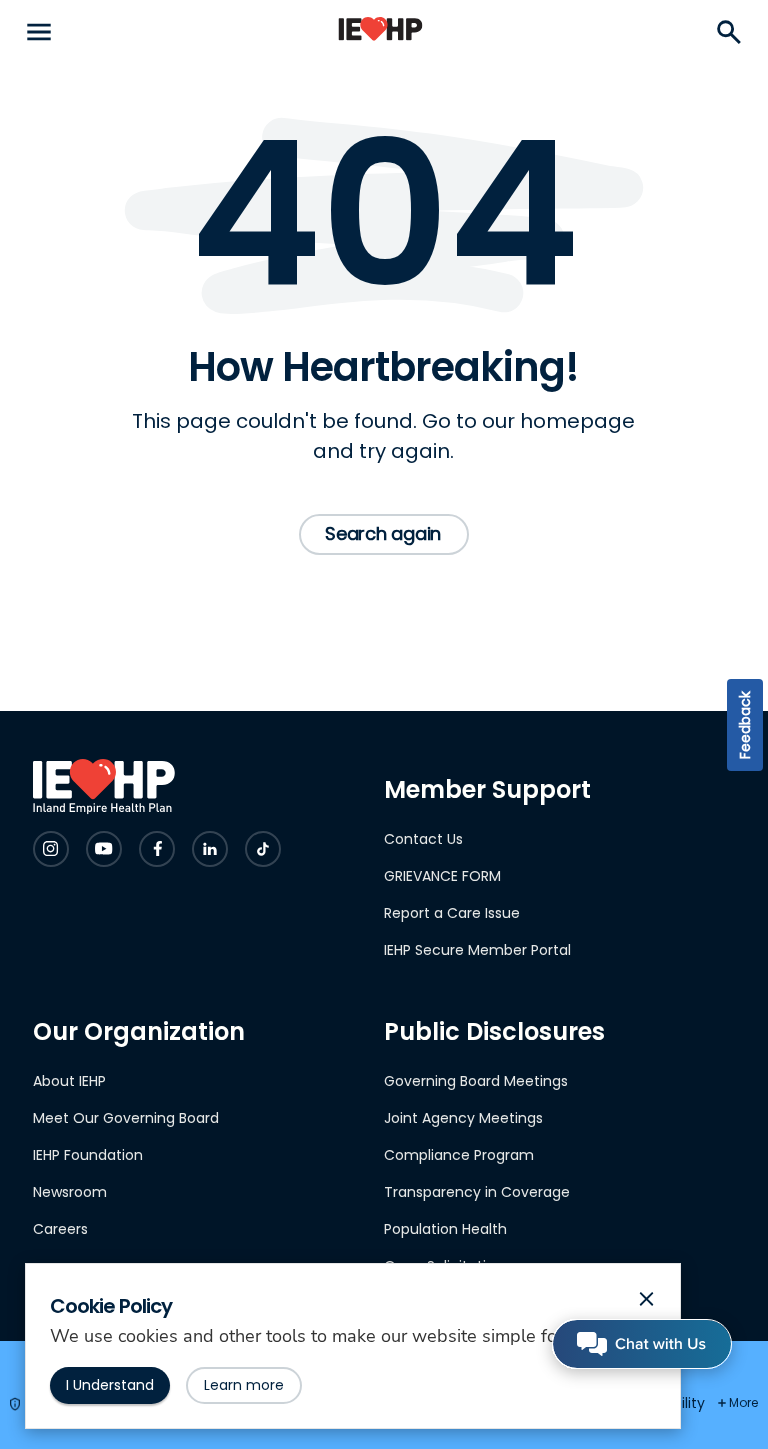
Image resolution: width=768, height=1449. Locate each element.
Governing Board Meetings (476, 1081)
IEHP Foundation (88, 1155)
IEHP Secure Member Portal (477, 950)
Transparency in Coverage (477, 1192)
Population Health (445, 1229)
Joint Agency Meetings (463, 1118)
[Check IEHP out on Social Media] (51, 849)
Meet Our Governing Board (126, 1118)
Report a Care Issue (452, 913)
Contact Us (423, 839)
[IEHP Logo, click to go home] (380, 32)
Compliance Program (459, 1155)
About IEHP (69, 1081)
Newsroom (70, 1192)
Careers (60, 1229)
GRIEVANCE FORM (442, 876)
